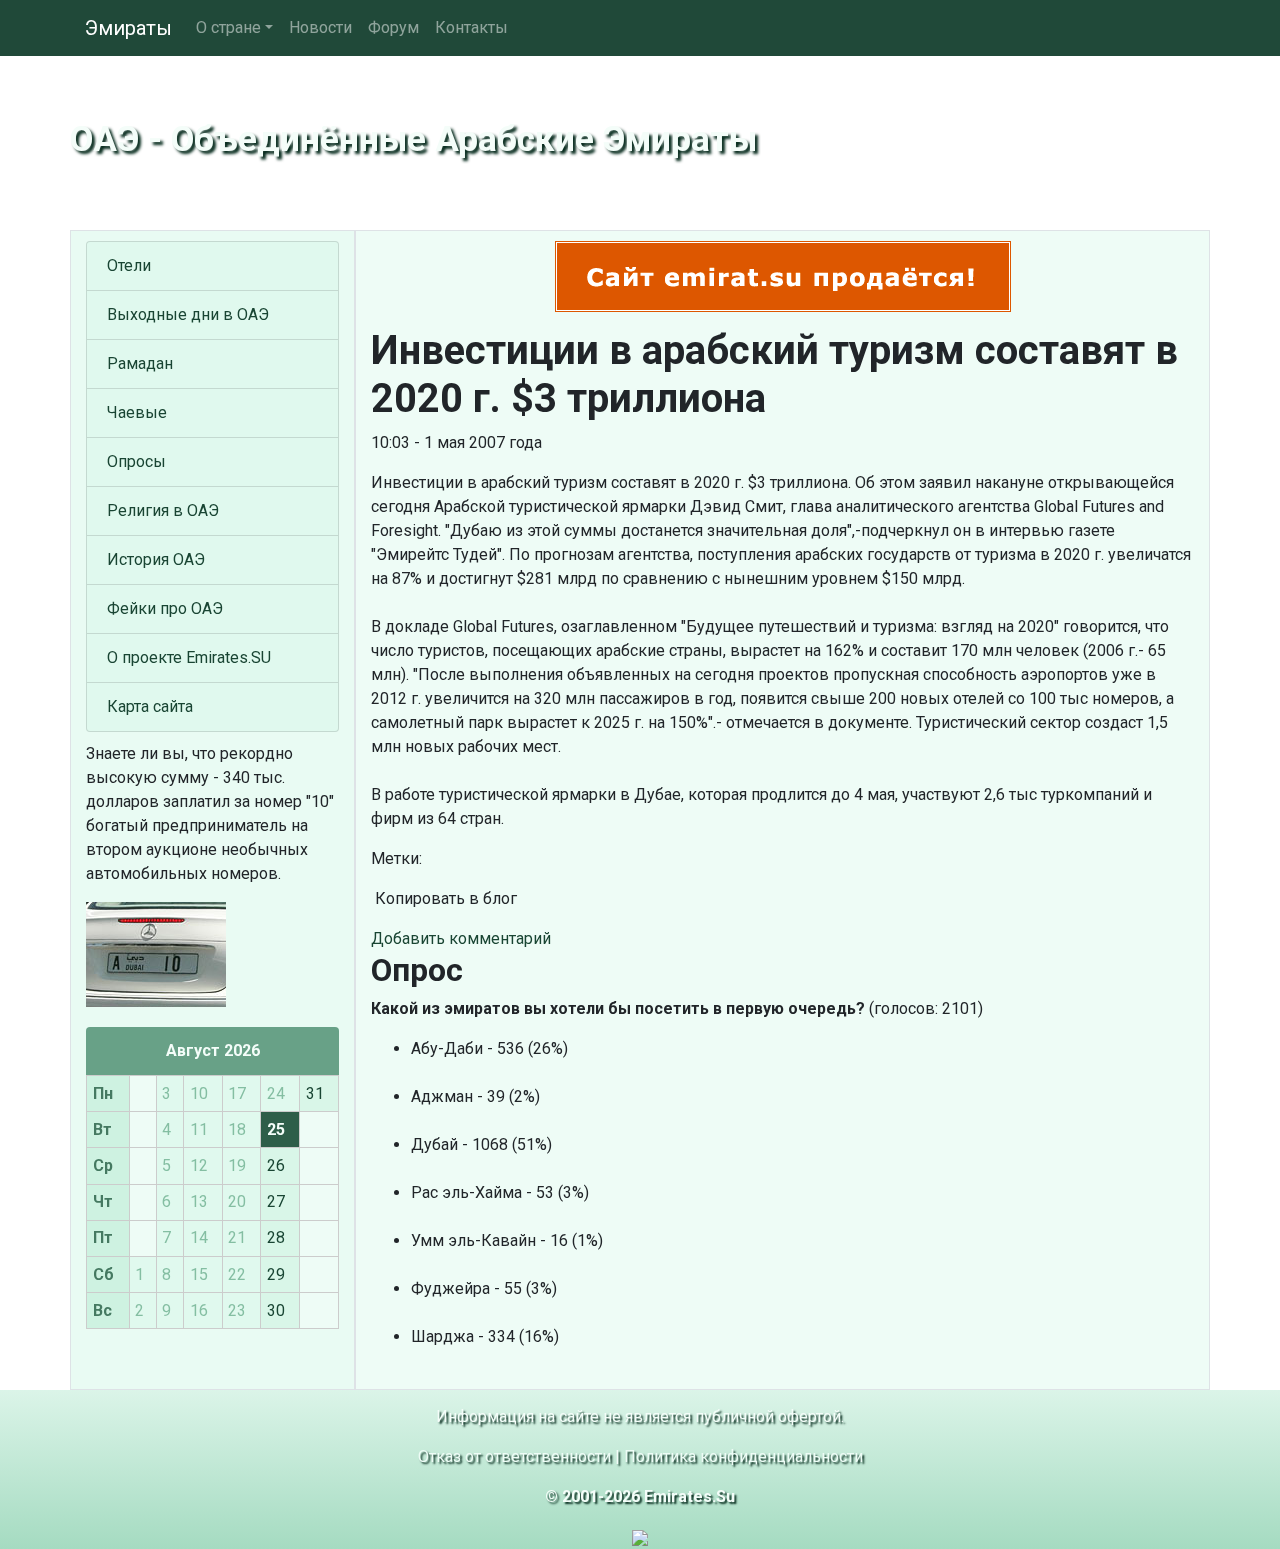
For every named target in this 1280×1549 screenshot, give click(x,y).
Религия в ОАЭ (163, 510)
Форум (393, 27)
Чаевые (137, 412)
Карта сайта (150, 706)
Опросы (136, 461)
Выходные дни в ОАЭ (188, 314)
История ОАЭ (156, 559)
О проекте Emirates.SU (189, 657)
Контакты (471, 27)
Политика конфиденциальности (743, 1456)
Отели (129, 265)
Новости (320, 27)
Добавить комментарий (461, 938)
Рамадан (140, 363)
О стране (228, 27)
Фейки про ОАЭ (165, 608)
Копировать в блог (444, 898)
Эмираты (128, 28)
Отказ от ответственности (514, 1456)
